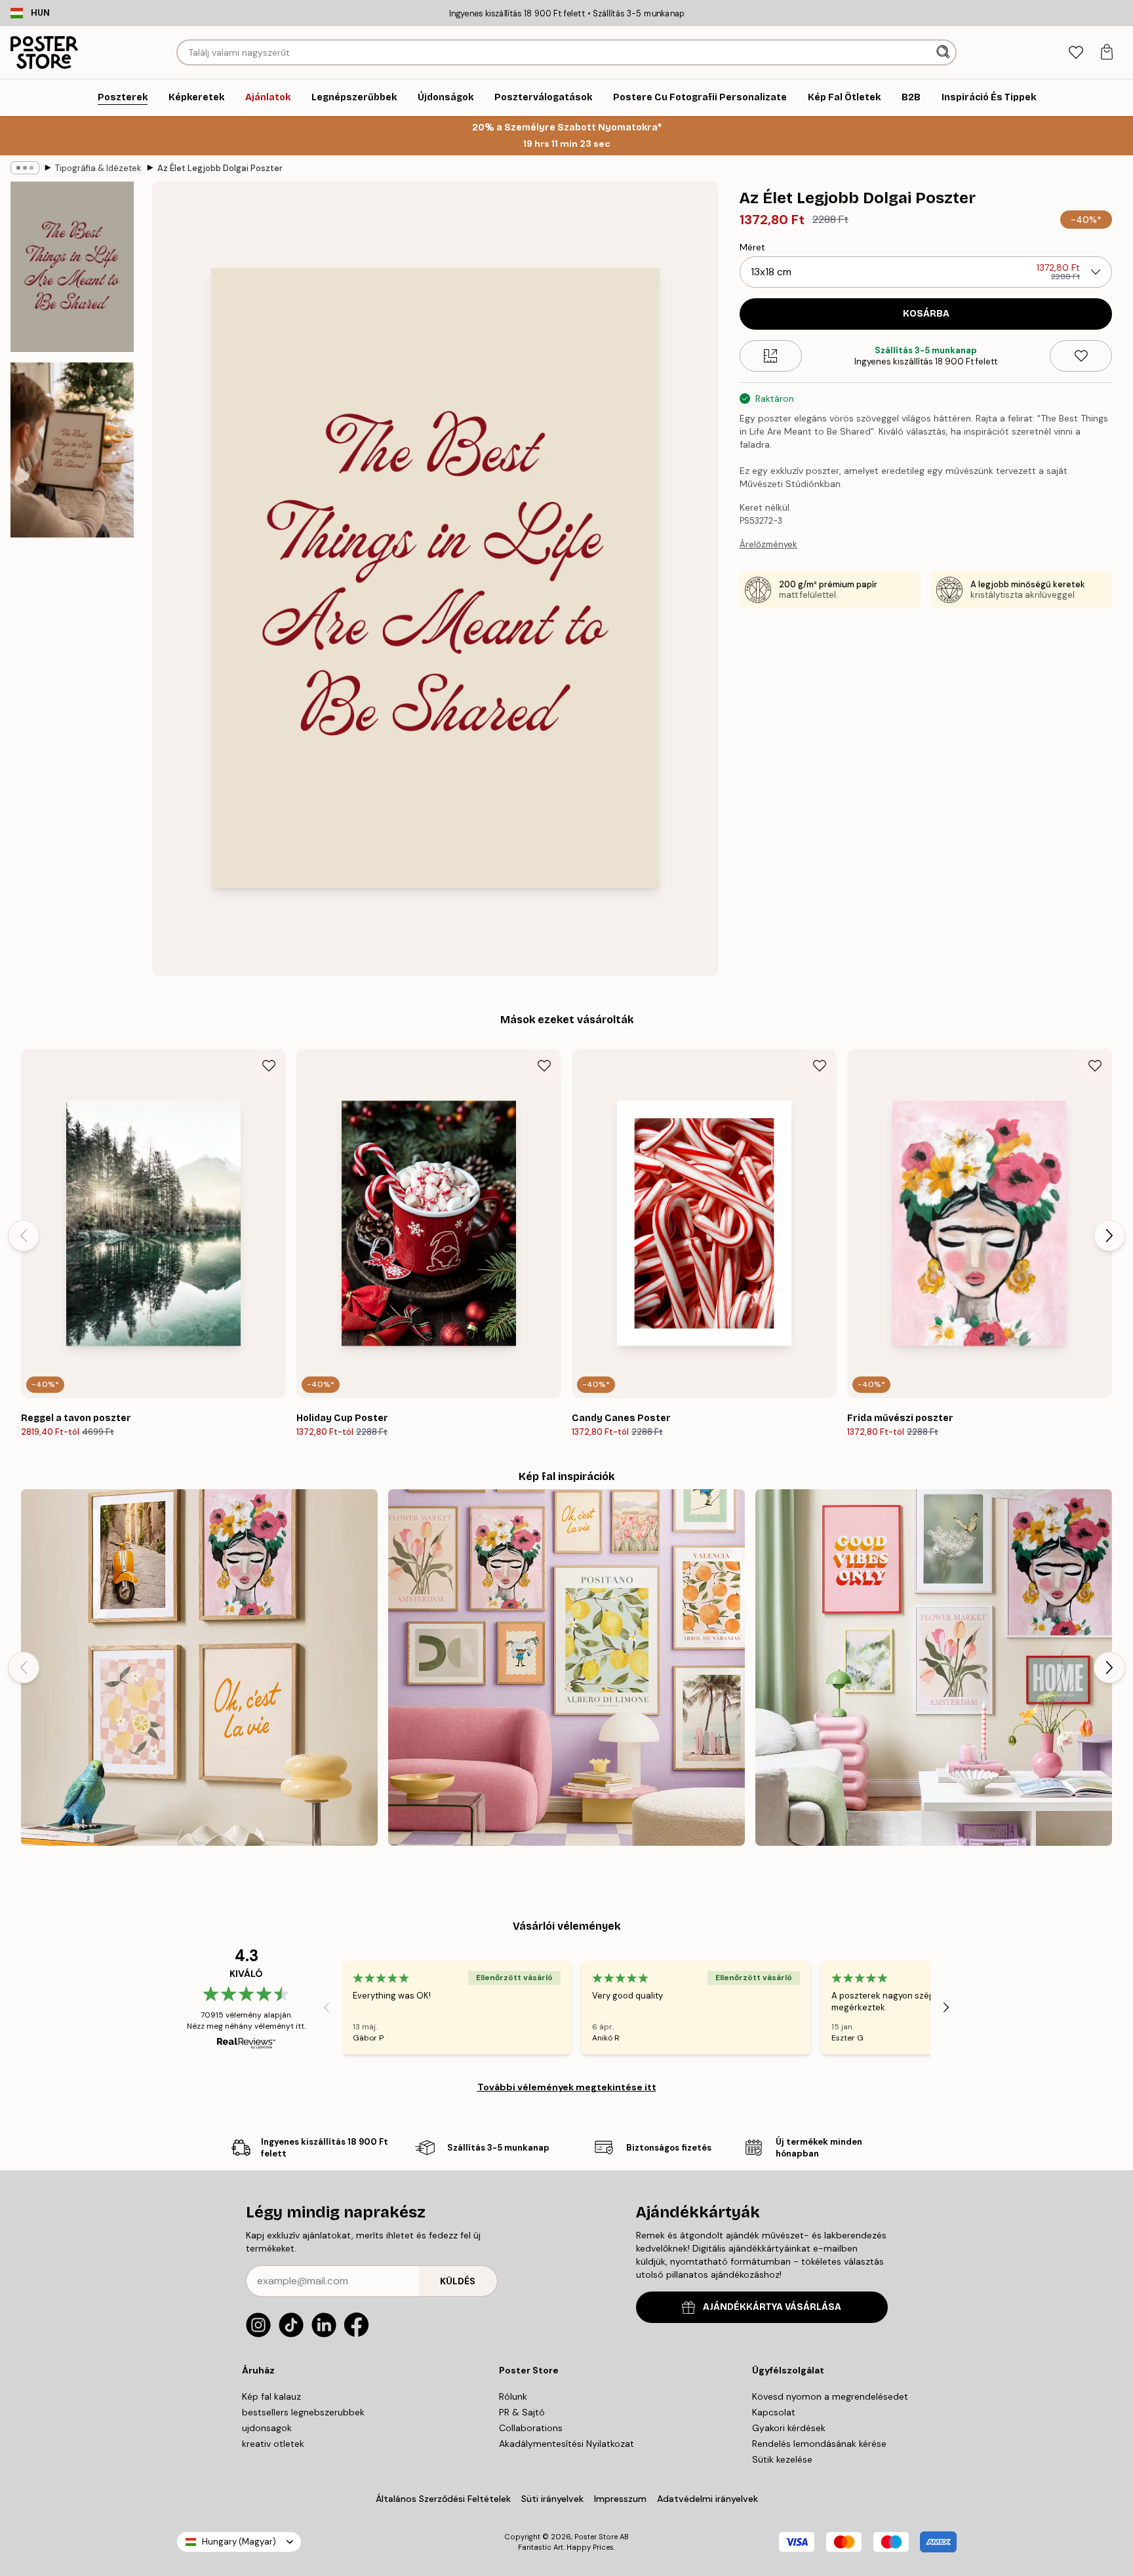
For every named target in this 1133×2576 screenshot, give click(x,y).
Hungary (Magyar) (239, 2542)
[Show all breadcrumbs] (25, 168)
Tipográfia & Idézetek (98, 168)
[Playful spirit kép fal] (199, 1668)
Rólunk (513, 2396)
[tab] (1076, 53)
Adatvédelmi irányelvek (707, 2499)
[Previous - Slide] (24, 1236)
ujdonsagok (267, 2428)
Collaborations (531, 2428)
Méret (752, 247)
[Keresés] (944, 52)
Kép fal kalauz (271, 2396)
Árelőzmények (768, 544)
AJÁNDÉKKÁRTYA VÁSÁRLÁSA (772, 2307)
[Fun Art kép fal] (566, 1668)
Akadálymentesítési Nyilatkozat (566, 2444)
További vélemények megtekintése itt (567, 2087)
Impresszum (620, 2499)
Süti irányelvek (552, 2499)
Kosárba (926, 314)
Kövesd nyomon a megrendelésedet (830, 2396)
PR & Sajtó (522, 2412)
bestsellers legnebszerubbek (303, 2412)
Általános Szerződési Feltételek (443, 2499)
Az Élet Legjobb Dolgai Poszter (220, 168)
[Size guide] (771, 356)
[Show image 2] (72, 450)
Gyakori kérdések (789, 2428)
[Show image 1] (72, 267)
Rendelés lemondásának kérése (819, 2444)
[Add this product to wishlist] (1081, 356)
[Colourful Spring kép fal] (934, 1668)
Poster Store (596, 2537)
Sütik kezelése (782, 2459)
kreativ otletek (273, 2444)
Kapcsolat (774, 2412)
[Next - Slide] (1109, 1236)
